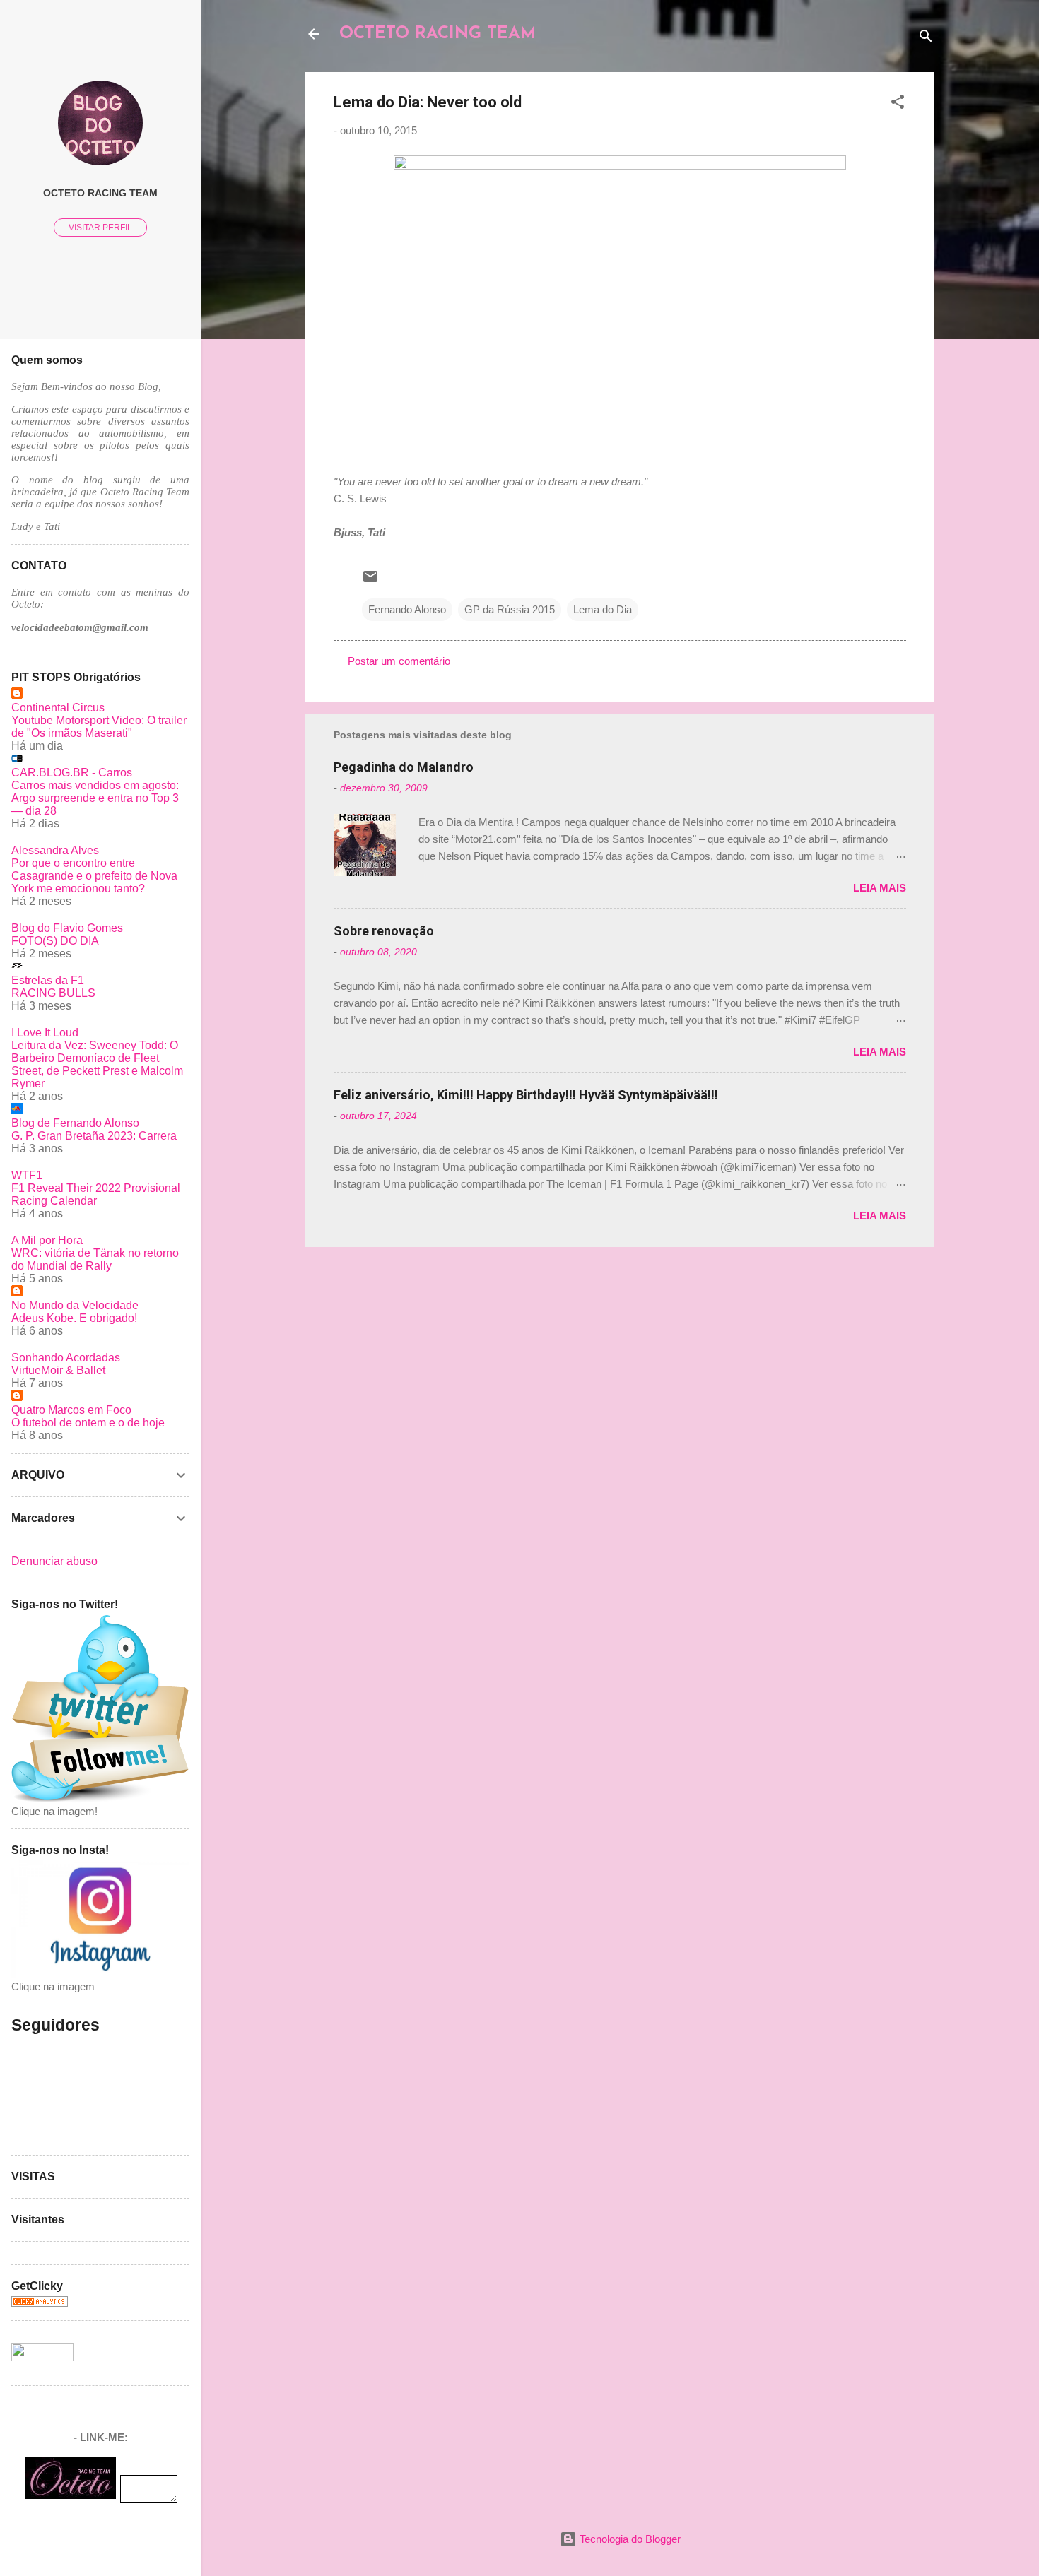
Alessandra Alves (55, 850)
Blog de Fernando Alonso (75, 1123)
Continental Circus (58, 708)
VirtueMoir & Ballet (58, 1370)
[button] (898, 104)
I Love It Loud (45, 1033)
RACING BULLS (53, 993)
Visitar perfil (100, 228)
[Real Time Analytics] (40, 2303)
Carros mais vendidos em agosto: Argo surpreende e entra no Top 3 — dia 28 (95, 798)
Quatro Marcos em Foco (71, 1410)
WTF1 (27, 1175)
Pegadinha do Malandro (404, 767)
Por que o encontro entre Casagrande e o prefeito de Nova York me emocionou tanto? (94, 876)
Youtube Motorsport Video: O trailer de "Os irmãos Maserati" (99, 727)
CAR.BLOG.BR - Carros (72, 773)
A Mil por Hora (47, 1240)
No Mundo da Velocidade (75, 1305)
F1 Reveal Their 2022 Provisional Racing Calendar (96, 1194)
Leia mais (880, 888)
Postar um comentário (399, 661)
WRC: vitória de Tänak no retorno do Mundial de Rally (95, 1259)
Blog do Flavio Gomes (67, 928)
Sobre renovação (384, 931)
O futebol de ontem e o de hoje (88, 1423)
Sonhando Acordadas (66, 1358)
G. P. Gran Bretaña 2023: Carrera (94, 1136)
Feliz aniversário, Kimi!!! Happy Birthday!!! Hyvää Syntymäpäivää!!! (526, 1095)
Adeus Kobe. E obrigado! (74, 1318)
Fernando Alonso (407, 609)
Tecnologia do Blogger (629, 2539)
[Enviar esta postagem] (370, 581)
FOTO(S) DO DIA (55, 941)
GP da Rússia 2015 (510, 609)
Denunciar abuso (54, 1561)
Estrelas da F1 (48, 980)
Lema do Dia (603, 609)
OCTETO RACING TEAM (438, 34)
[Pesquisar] (926, 39)
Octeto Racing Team (100, 193)
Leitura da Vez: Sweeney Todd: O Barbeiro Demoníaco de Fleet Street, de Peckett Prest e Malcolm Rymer (97, 1064)
